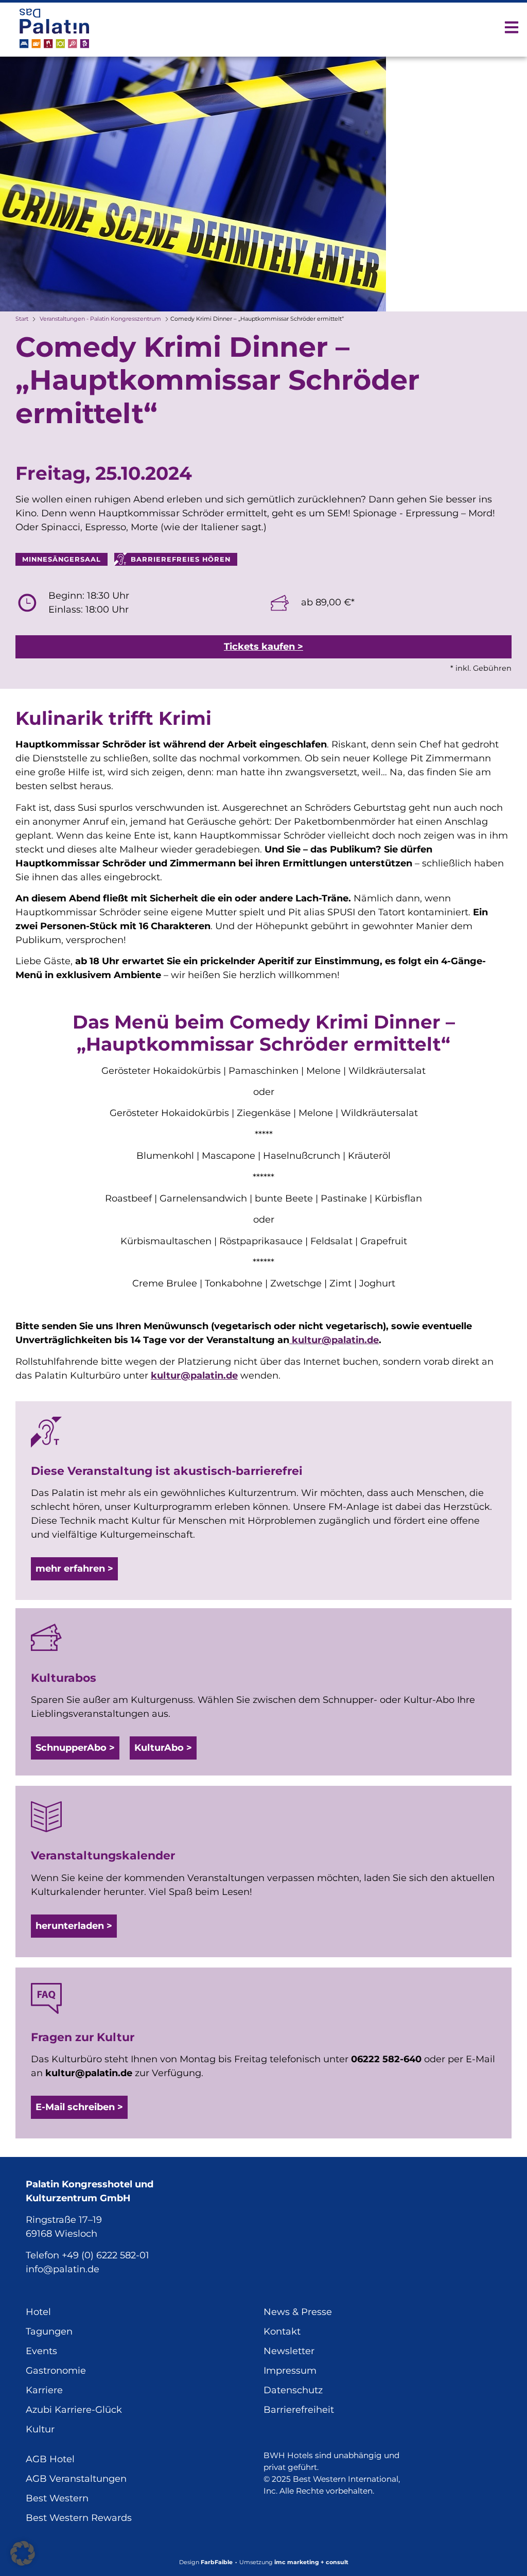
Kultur (40, 2429)
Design (206, 2562)
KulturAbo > (163, 1748)
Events (41, 2351)
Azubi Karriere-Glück (74, 2410)
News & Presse (298, 2312)
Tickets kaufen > (263, 647)
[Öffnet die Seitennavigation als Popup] (512, 27)
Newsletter (289, 2351)
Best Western (57, 2498)
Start (22, 319)
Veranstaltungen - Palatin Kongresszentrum (100, 319)
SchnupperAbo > (75, 1748)
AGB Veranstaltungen (76, 2479)
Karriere (44, 2390)
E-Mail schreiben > (79, 2107)
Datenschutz (293, 2390)
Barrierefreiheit (299, 2410)
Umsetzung (294, 2562)
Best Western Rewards (79, 2518)
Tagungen (49, 2331)
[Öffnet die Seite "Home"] (54, 28)
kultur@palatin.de (334, 1340)
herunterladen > (74, 1926)
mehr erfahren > (74, 1569)
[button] (23, 2553)
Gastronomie (56, 2371)
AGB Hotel (50, 2459)
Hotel (38, 2312)
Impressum (290, 2371)
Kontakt (282, 2331)
